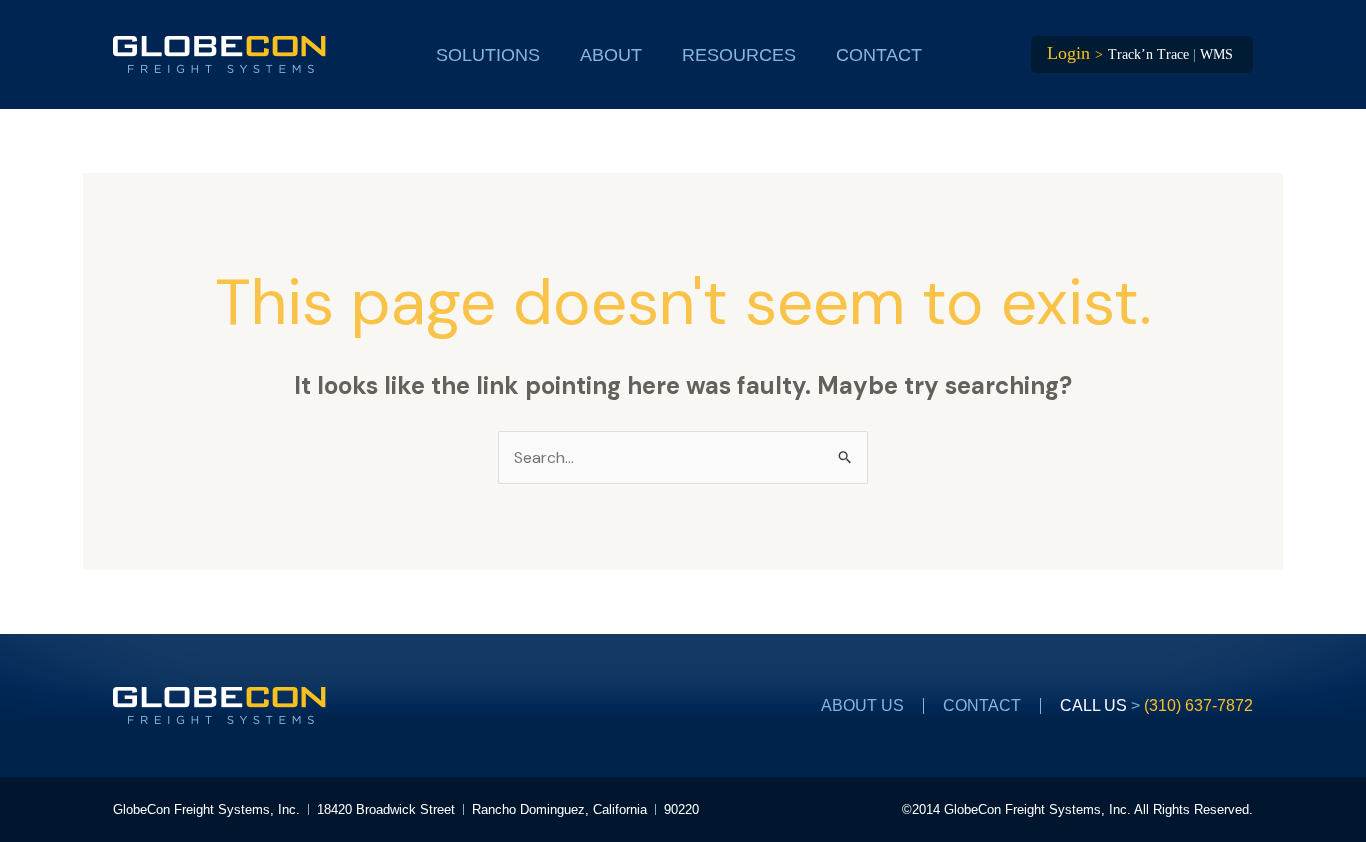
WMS (1216, 54)
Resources (739, 55)
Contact (879, 55)
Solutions (488, 55)
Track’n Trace (1148, 54)
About (611, 55)
